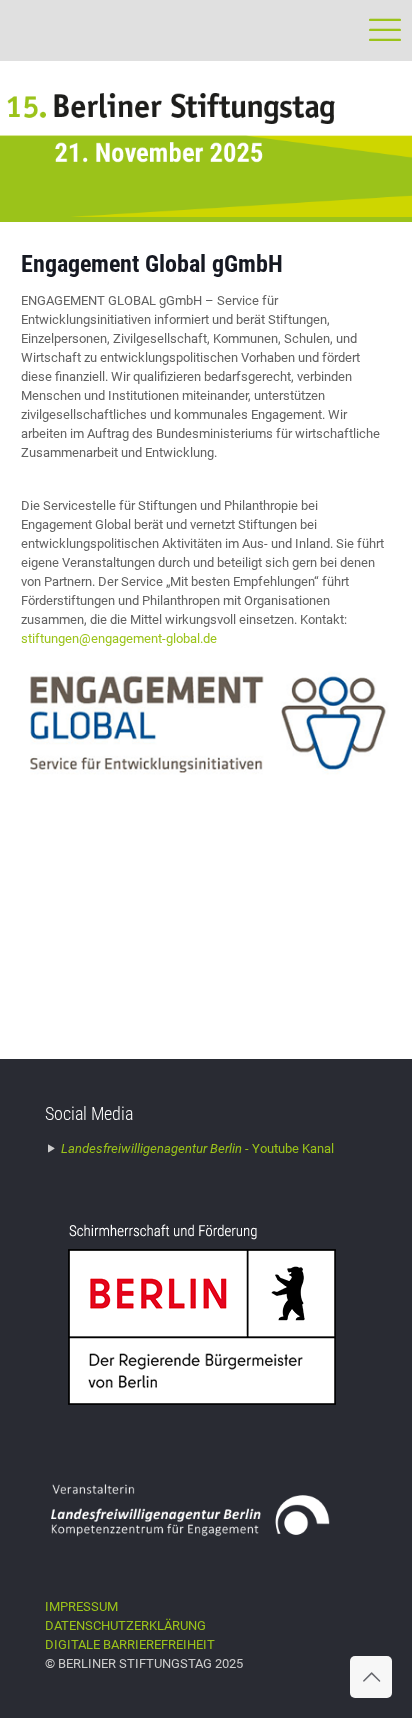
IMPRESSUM (81, 1606)
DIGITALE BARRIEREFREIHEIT (130, 1644)
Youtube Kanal (197, 1148)
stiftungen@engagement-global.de (119, 638)
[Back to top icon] (371, 1677)
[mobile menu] (385, 30)
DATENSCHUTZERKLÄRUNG (125, 1625)
